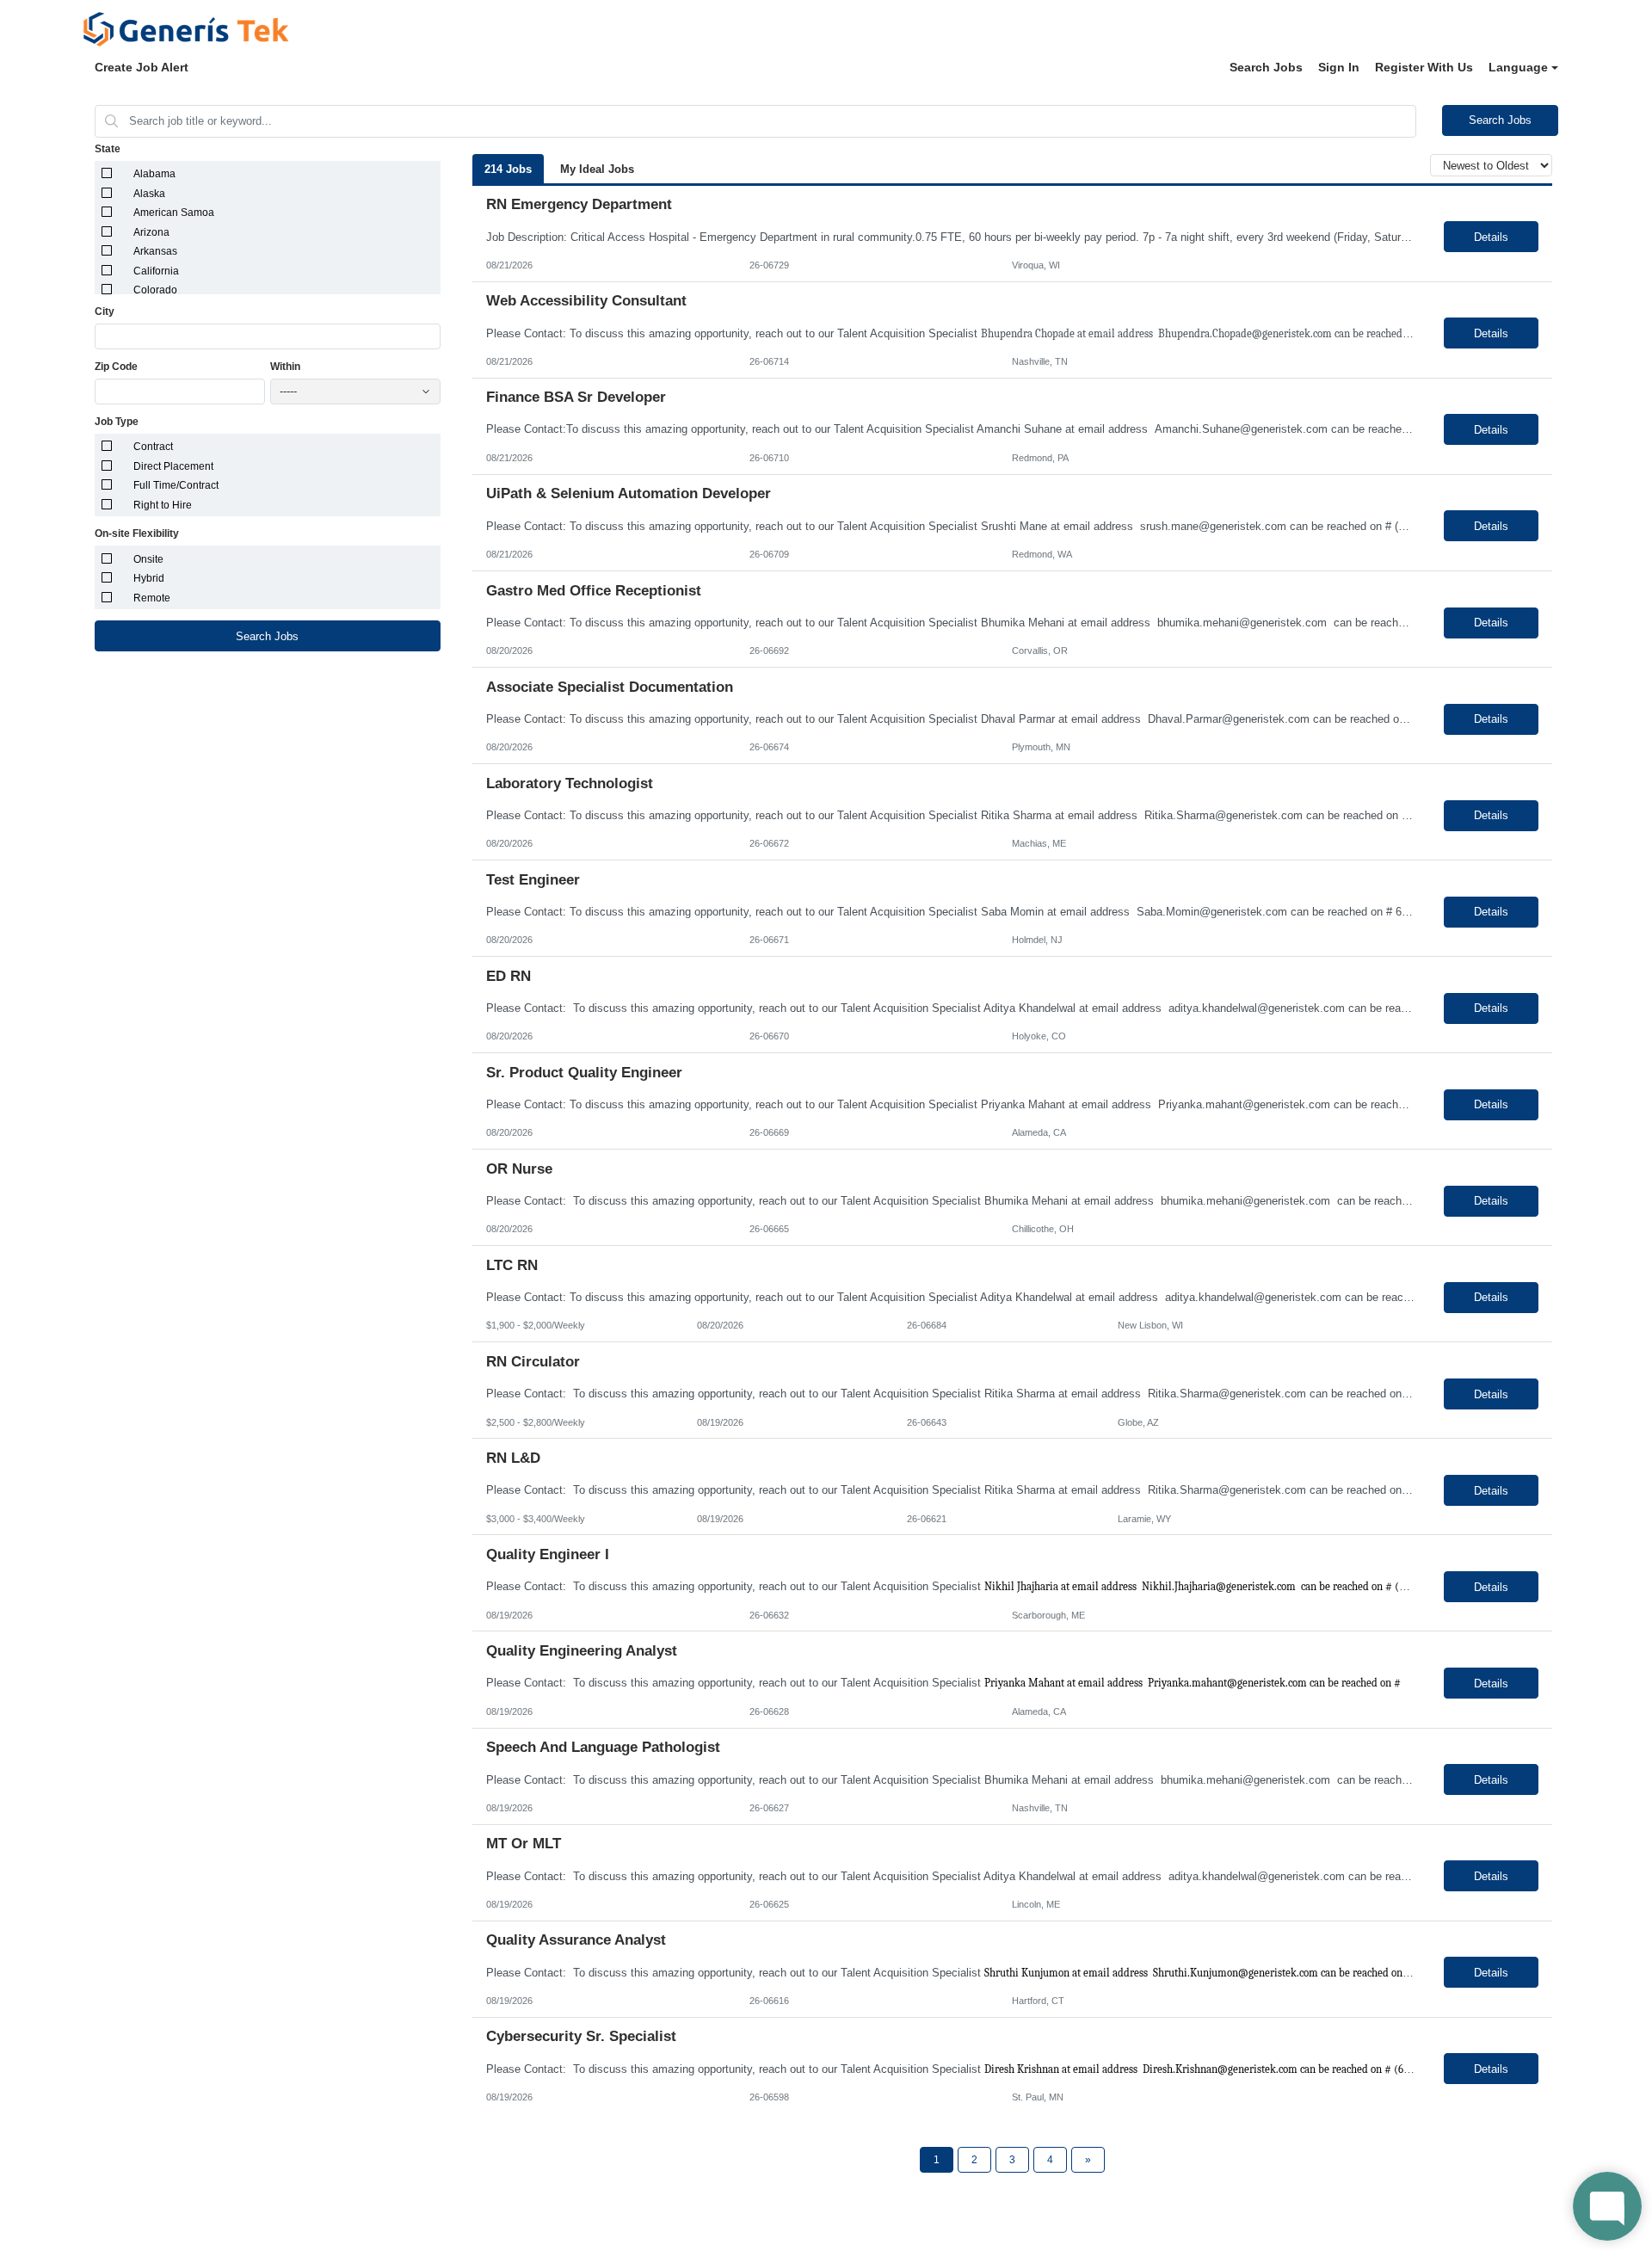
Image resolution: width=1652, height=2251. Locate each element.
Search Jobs (1266, 67)
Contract (153, 447)
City (105, 311)
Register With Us (1424, 67)
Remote (152, 598)
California (156, 271)
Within (285, 367)
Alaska (149, 194)
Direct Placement (173, 466)
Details (1491, 237)
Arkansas (155, 251)
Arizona (151, 232)
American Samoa (174, 213)
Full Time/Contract (176, 485)
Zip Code (116, 367)
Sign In (1339, 67)
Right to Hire (163, 505)
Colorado (155, 290)
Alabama (154, 174)
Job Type (117, 422)
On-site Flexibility (137, 533)
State (108, 149)
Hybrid (149, 578)
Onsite (148, 559)
